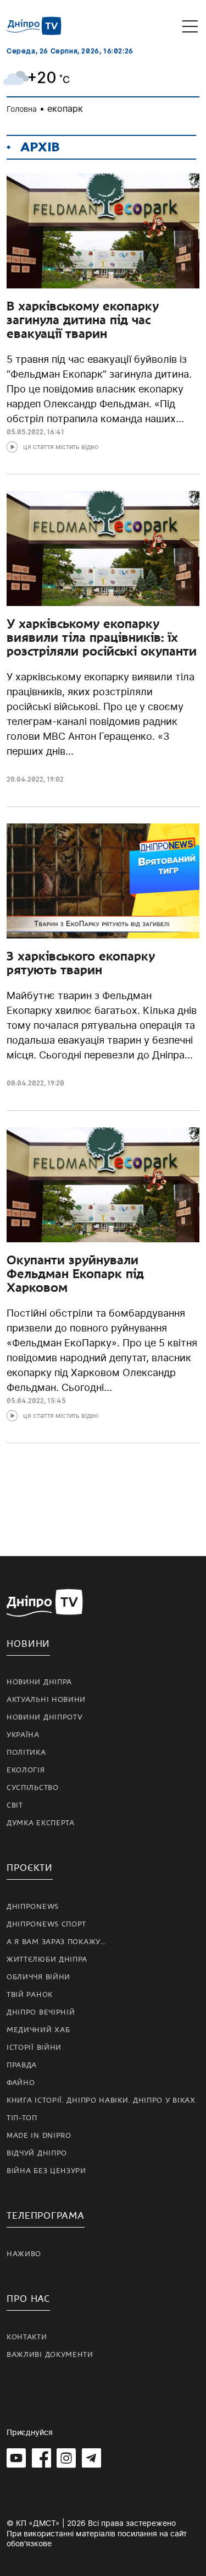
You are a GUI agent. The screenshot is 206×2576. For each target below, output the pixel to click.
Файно (21, 2083)
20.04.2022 (25, 779)
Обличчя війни (38, 1977)
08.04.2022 (25, 1083)
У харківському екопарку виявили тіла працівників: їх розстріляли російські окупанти (102, 637)
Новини (28, 1644)
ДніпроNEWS (33, 1907)
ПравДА (22, 2065)
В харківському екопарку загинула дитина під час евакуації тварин (83, 320)
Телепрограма (46, 2216)
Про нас (28, 2299)
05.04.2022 (25, 1401)
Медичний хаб (38, 2030)
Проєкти (30, 1868)
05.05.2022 (25, 432)
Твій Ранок (30, 1995)
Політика (26, 1753)
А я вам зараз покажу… (56, 1942)
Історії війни (34, 2048)
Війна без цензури (46, 2171)
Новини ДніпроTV (45, 1717)
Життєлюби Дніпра (47, 1960)
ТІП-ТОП (22, 2118)
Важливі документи (50, 2355)
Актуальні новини (46, 1700)
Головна (22, 109)
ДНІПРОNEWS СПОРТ (46, 1924)
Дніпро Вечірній (41, 2012)
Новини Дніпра (39, 1682)
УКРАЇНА (23, 1735)
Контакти (27, 2337)
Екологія (26, 1770)
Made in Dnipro (39, 2136)
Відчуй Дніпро (37, 2153)
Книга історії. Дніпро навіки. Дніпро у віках (101, 2100)
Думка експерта (41, 1823)
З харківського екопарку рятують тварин (81, 963)
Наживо (24, 2254)
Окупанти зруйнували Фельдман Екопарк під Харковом (75, 1274)
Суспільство (33, 1788)
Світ (15, 1805)
